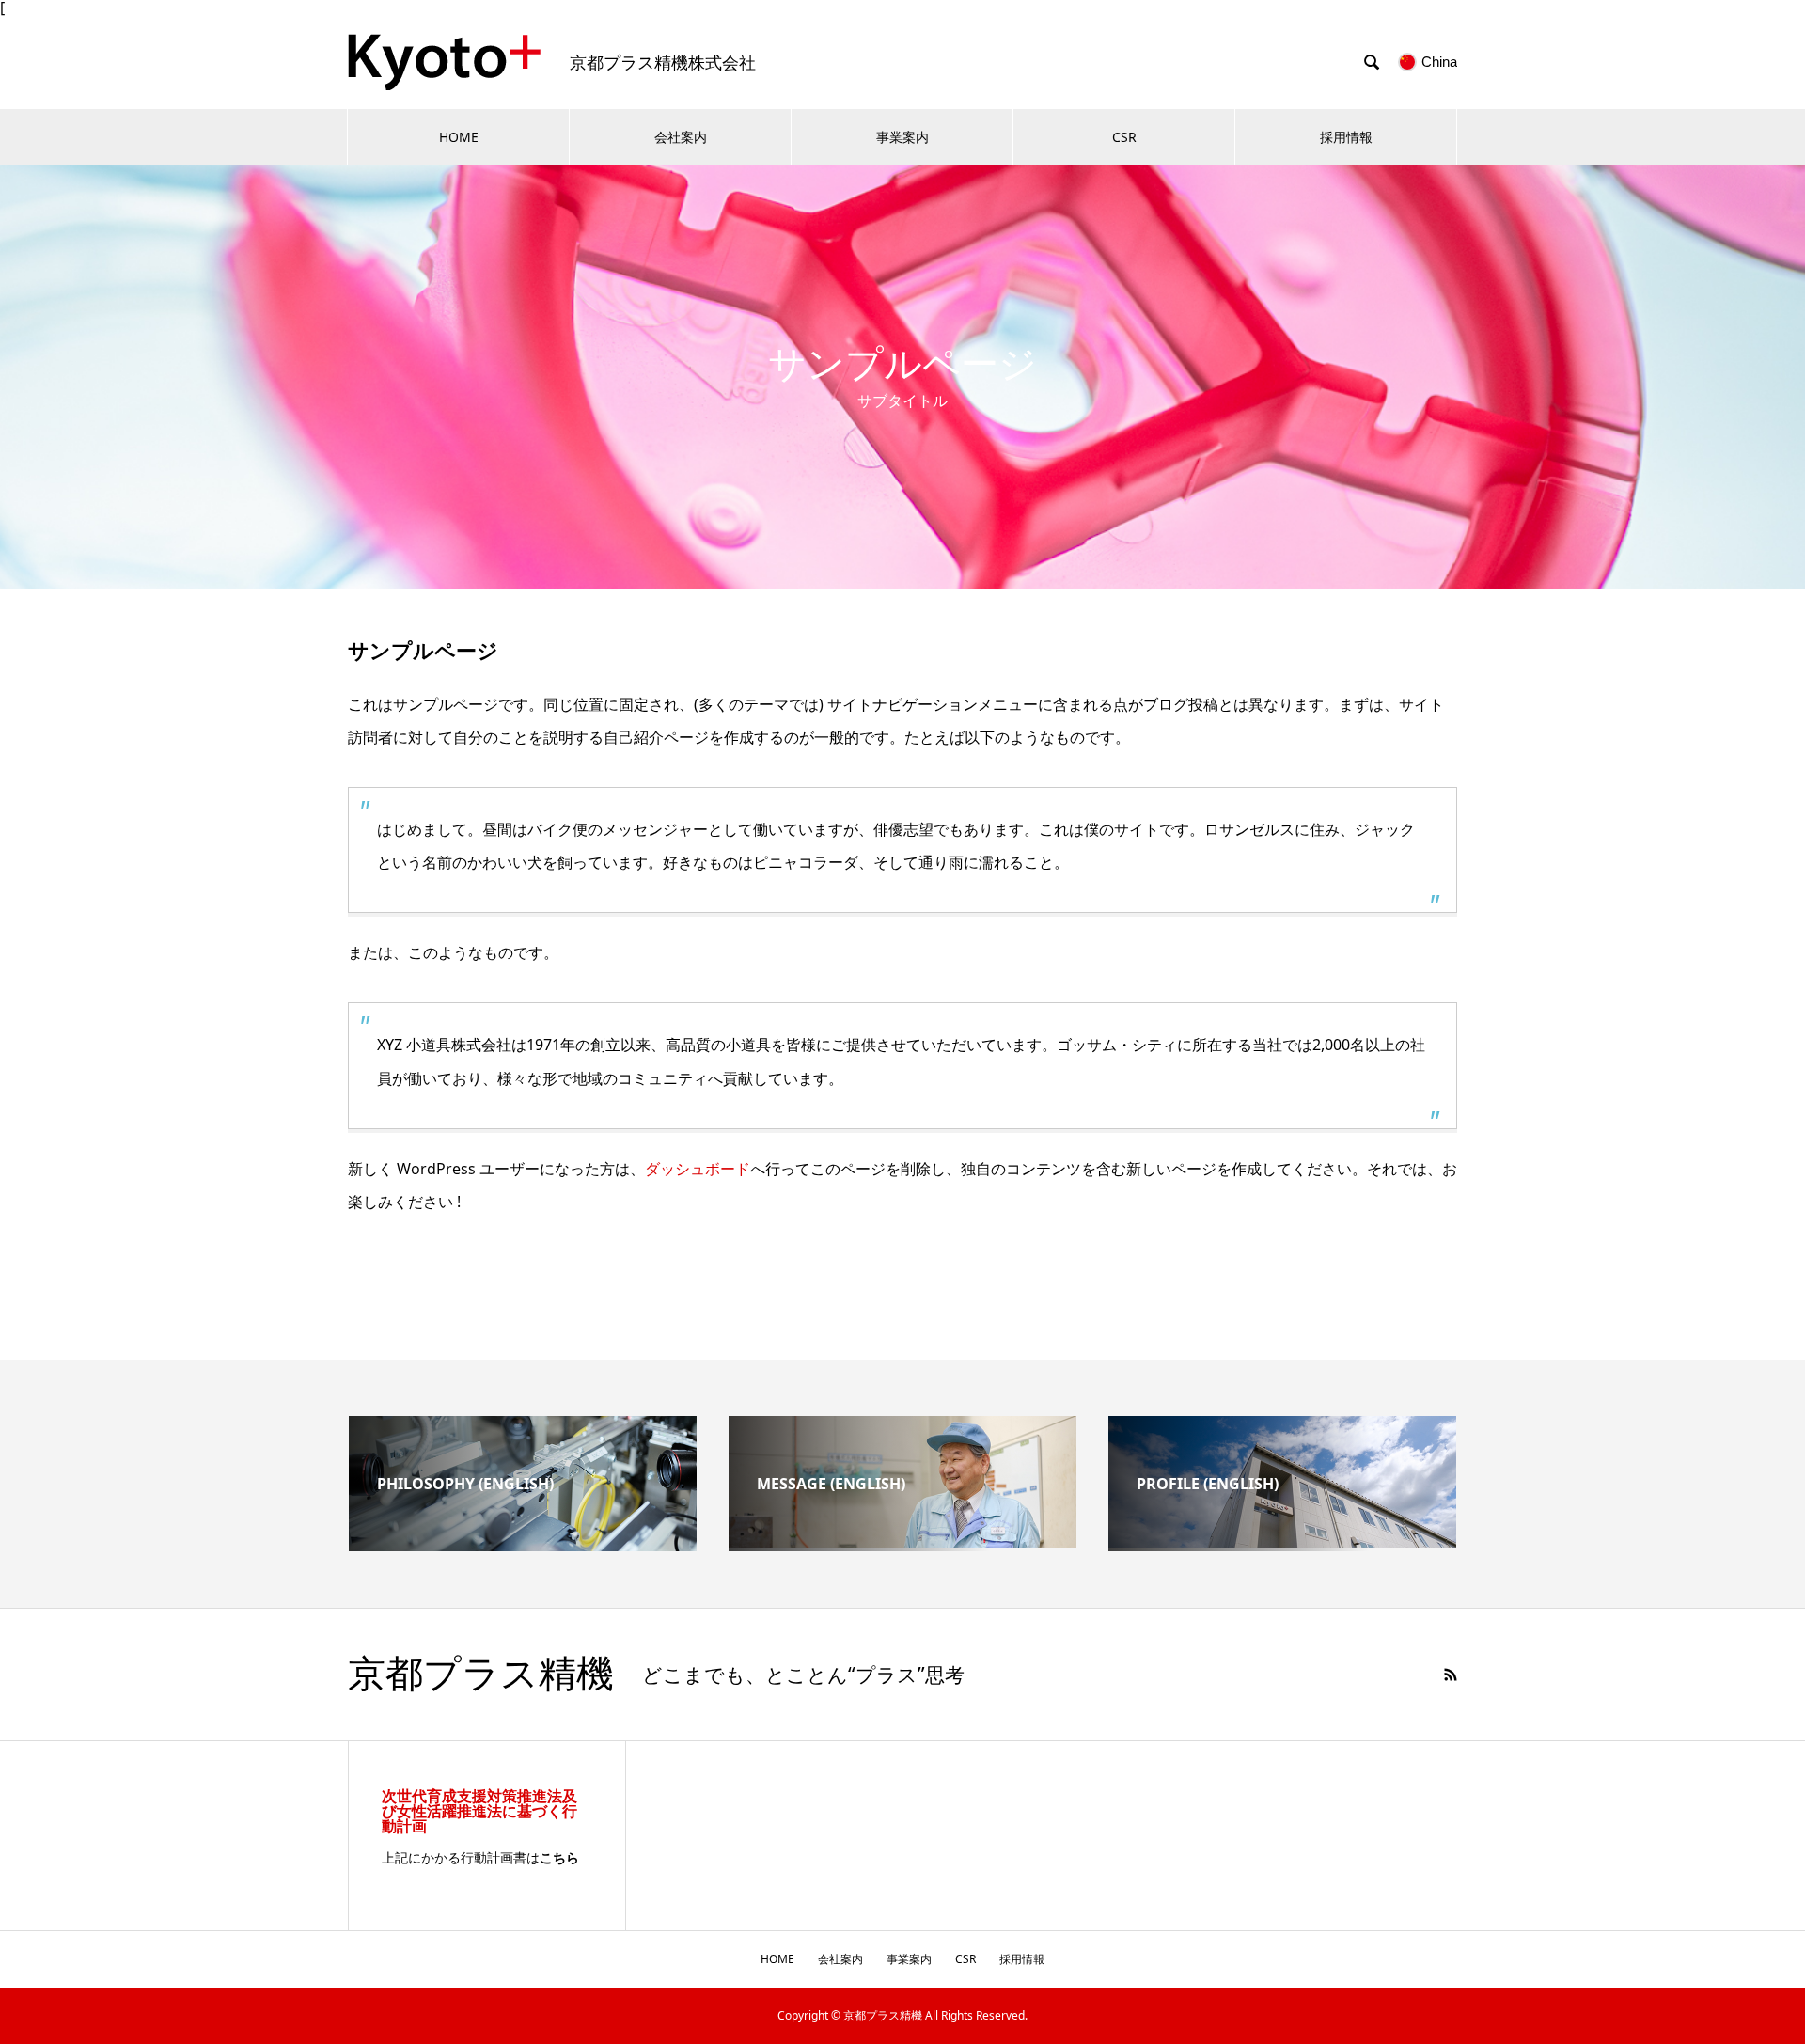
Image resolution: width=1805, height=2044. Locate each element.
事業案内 (902, 137)
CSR (1124, 137)
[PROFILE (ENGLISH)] (1282, 1540)
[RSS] (1451, 1675)
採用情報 (1346, 137)
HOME (459, 137)
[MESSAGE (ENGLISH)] (902, 1540)
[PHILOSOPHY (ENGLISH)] (523, 1544)
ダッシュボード (698, 1169)
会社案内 (681, 137)
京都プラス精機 (481, 1675)
